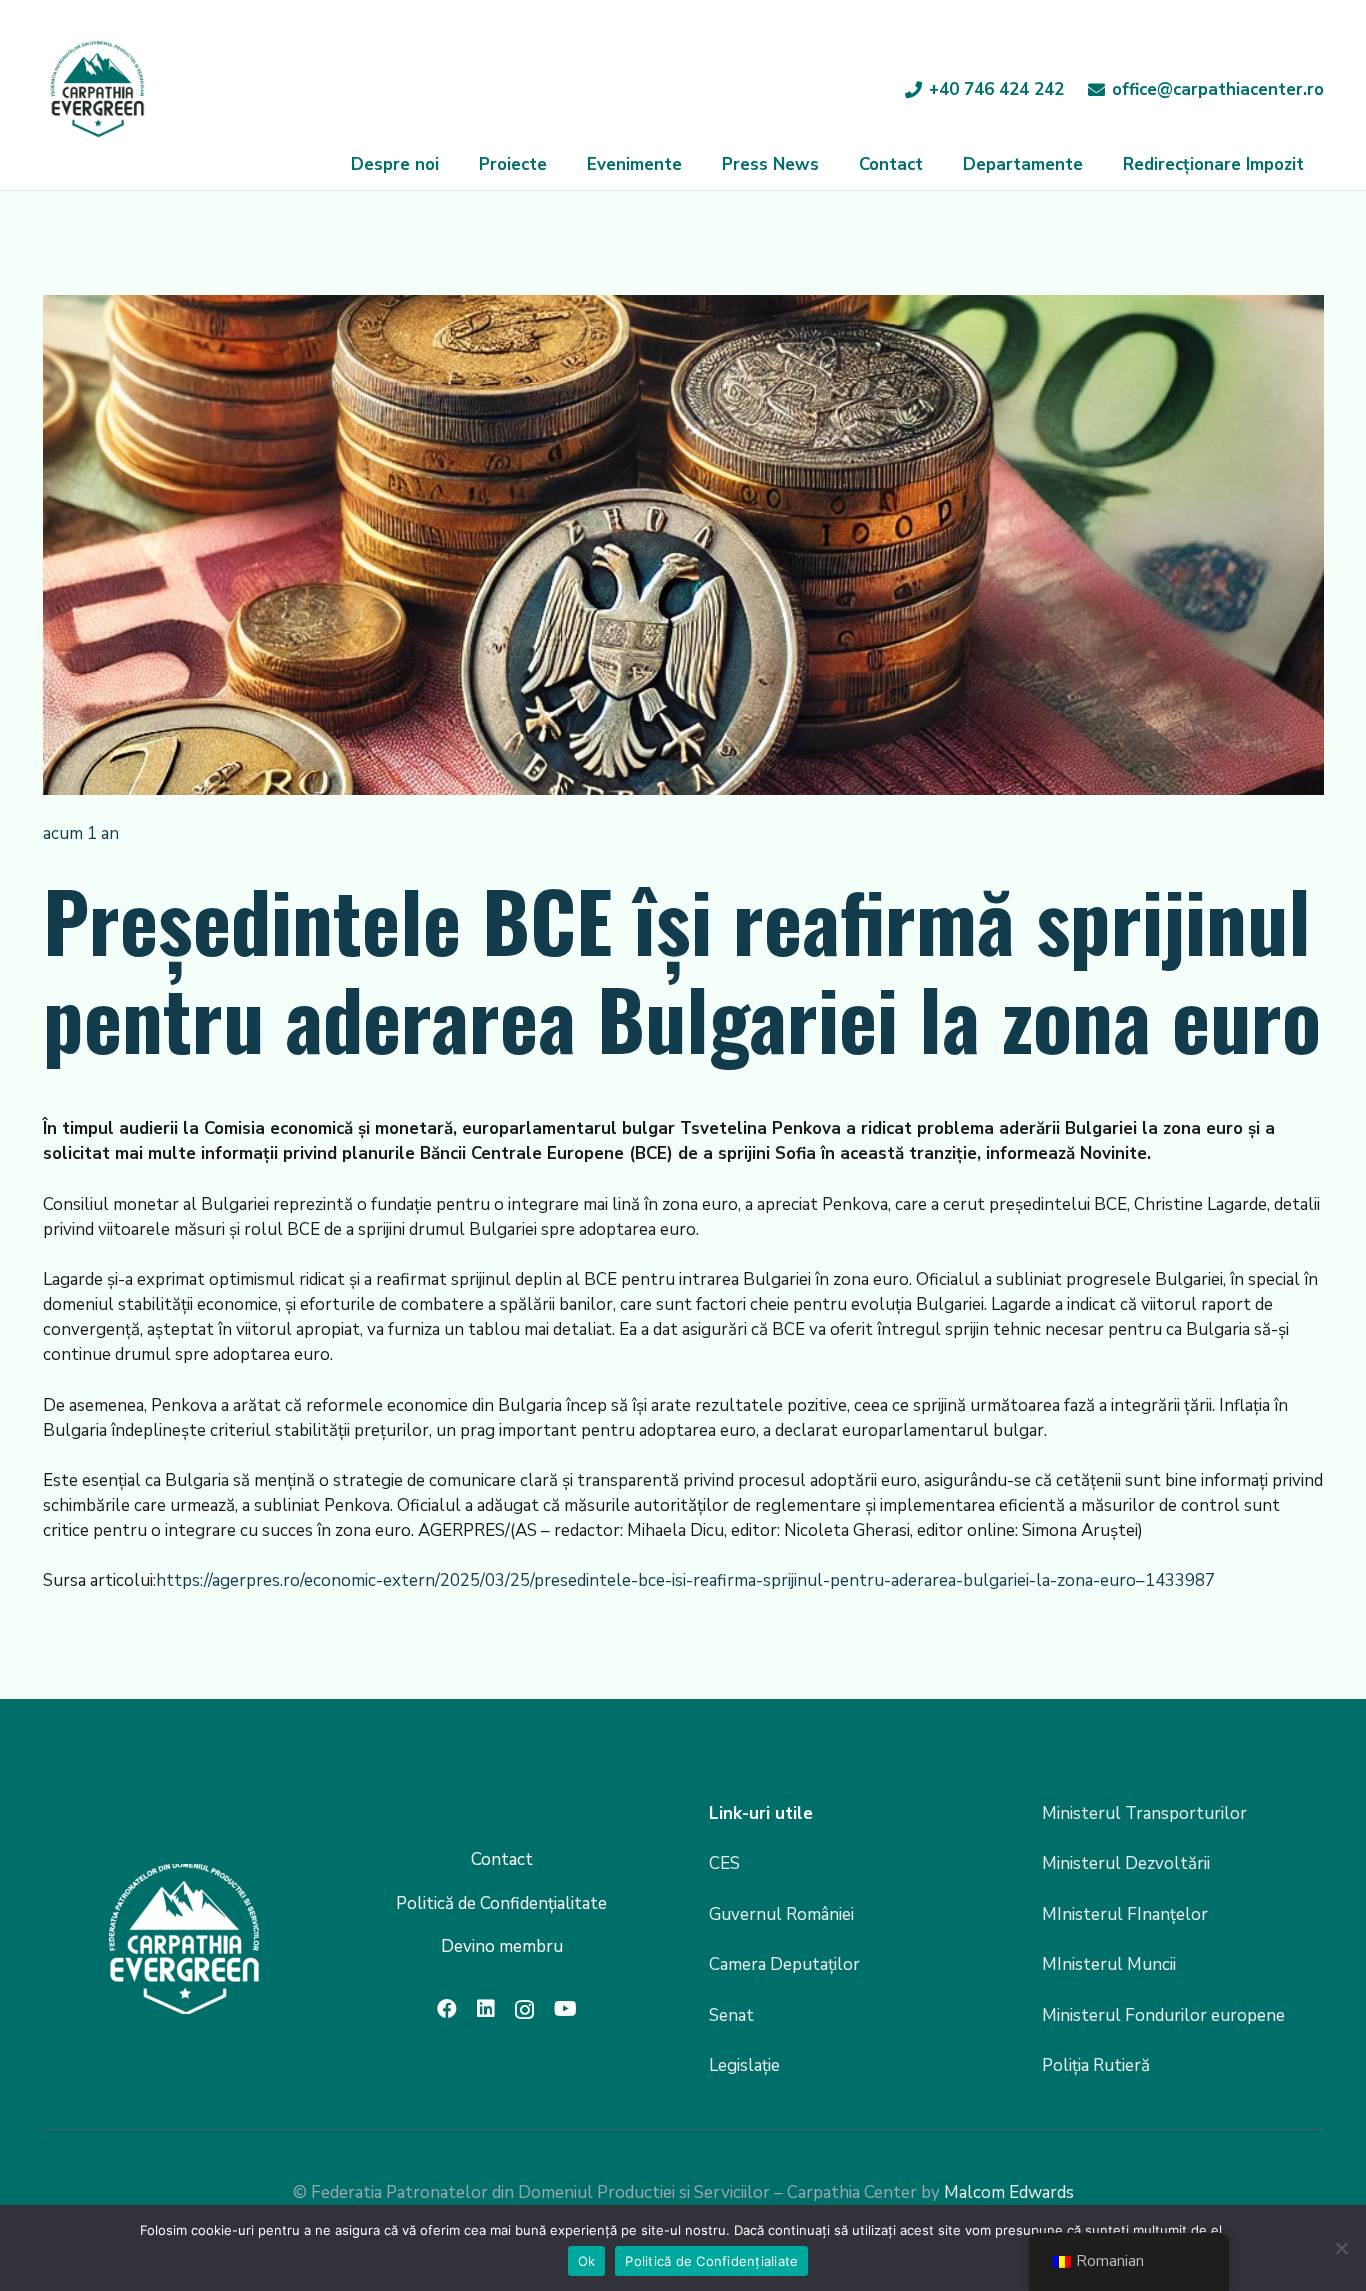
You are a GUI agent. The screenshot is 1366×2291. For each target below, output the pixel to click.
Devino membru (502, 1946)
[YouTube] (565, 2009)
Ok (587, 2261)
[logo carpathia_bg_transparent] (97, 90)
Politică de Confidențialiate (711, 2261)
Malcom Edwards (1009, 2192)
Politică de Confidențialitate (501, 1903)
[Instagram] (524, 2010)
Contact (502, 1859)
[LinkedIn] (486, 2009)
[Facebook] (447, 2009)
